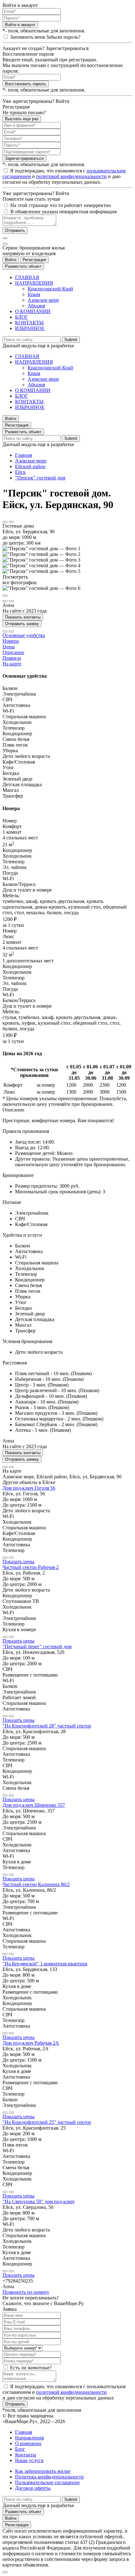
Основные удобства (24, 635)
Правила (12, 658)
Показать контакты (23, 617)
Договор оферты (33, 2488)
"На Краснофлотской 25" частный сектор (47, 2122)
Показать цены (19, 1562)
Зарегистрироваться (24, 158)
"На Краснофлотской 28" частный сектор (47, 1726)
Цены (9, 647)
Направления (29, 2438)
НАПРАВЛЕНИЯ (34, 283)
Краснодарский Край (50, 289)
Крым (34, 294)
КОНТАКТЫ (29, 323)
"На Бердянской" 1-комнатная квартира (45, 1964)
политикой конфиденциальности (71, 176)
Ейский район (30, 466)
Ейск (20, 472)
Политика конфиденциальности (49, 2477)
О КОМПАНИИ (33, 311)
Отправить (15, 230)
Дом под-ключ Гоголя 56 (29, 1488)
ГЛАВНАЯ (27, 277)
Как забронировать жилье (43, 2471)
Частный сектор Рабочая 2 (31, 1567)
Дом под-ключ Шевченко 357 (34, 1805)
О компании (28, 2443)
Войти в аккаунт (20, 25)
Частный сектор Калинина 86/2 (36, 1884)
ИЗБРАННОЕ (30, 328)
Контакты (26, 2455)
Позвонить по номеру (26, 2292)
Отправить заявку (22, 624)
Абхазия (36, 306)
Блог (20, 2449)
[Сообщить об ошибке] (11, 522)
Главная (24, 455)
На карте (12, 664)
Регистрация (34, 260)
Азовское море (43, 300)
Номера (11, 641)
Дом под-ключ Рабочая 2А (31, 2043)
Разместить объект (23, 266)
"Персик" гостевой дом (40, 478)
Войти (11, 260)
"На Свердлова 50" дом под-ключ (38, 2201)
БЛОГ (22, 317)
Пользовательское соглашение (47, 2482)
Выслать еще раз (22, 119)
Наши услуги (29, 2460)
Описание (13, 652)
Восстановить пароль (26, 84)
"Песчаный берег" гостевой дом (37, 1646)
